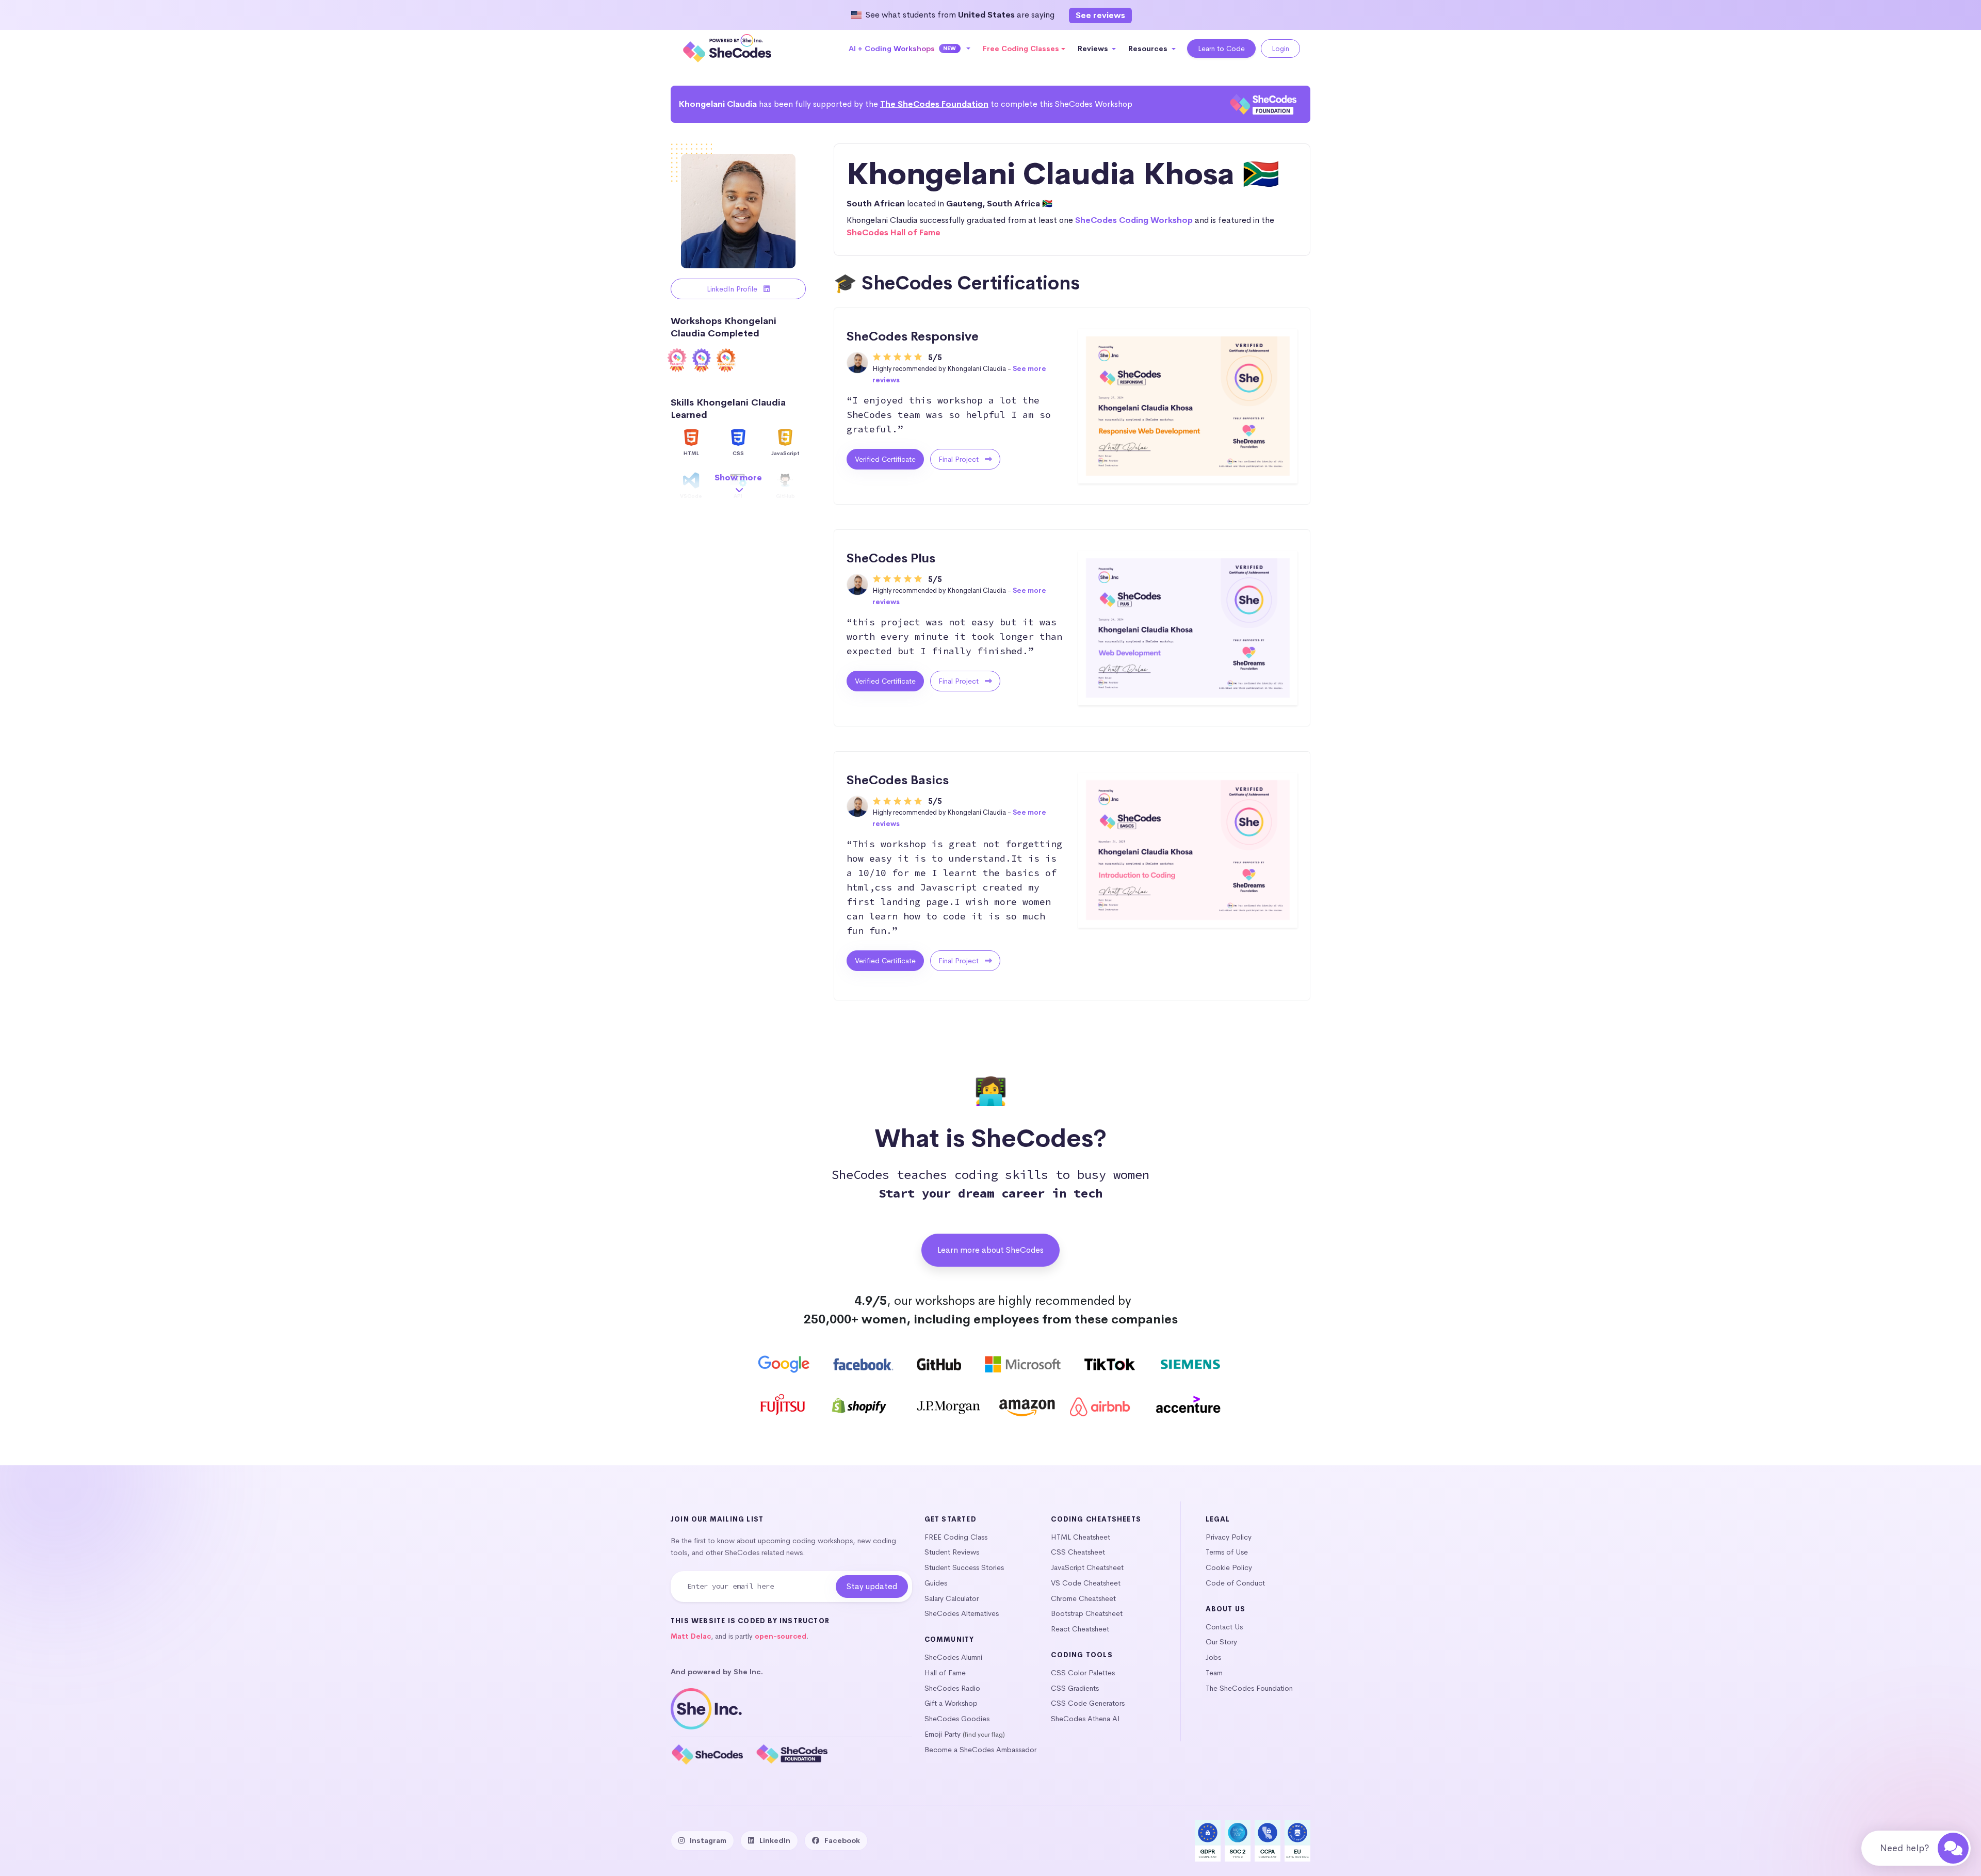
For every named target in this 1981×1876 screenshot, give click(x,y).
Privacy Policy (1229, 1537)
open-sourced (781, 1636)
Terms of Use (1227, 1552)
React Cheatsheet (1080, 1629)
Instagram (708, 1840)
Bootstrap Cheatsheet (1087, 1613)
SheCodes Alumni (953, 1657)
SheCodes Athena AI (1085, 1719)
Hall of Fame (945, 1673)
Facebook (842, 1840)
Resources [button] (1149, 48)
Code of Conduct (1235, 1583)
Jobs (1213, 1657)
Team (1214, 1673)
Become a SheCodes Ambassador (980, 1750)
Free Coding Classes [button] (1021, 48)
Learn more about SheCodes (990, 1250)
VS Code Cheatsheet (1086, 1583)
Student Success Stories (964, 1567)
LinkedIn (775, 1840)
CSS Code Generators (1088, 1703)
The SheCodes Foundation (934, 104)
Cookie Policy (1229, 1567)
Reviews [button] (1094, 48)
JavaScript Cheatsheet (1087, 1567)
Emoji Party (943, 1734)
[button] (910, 48)
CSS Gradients (1075, 1688)
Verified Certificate (885, 459)
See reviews (1100, 15)
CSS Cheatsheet (1078, 1552)
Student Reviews (952, 1552)
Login (1280, 48)
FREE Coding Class (956, 1537)
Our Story (1221, 1642)
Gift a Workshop (951, 1703)
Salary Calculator (952, 1598)
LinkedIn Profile (733, 289)
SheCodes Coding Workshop (1134, 220)
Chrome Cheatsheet (1083, 1598)
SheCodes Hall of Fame (894, 232)
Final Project (960, 459)
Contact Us (1224, 1627)
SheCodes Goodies (957, 1719)
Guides (936, 1583)
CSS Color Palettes (1083, 1673)
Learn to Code (1221, 48)
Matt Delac (691, 1636)
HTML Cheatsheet (1081, 1537)
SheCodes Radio (952, 1688)
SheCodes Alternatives (962, 1613)
